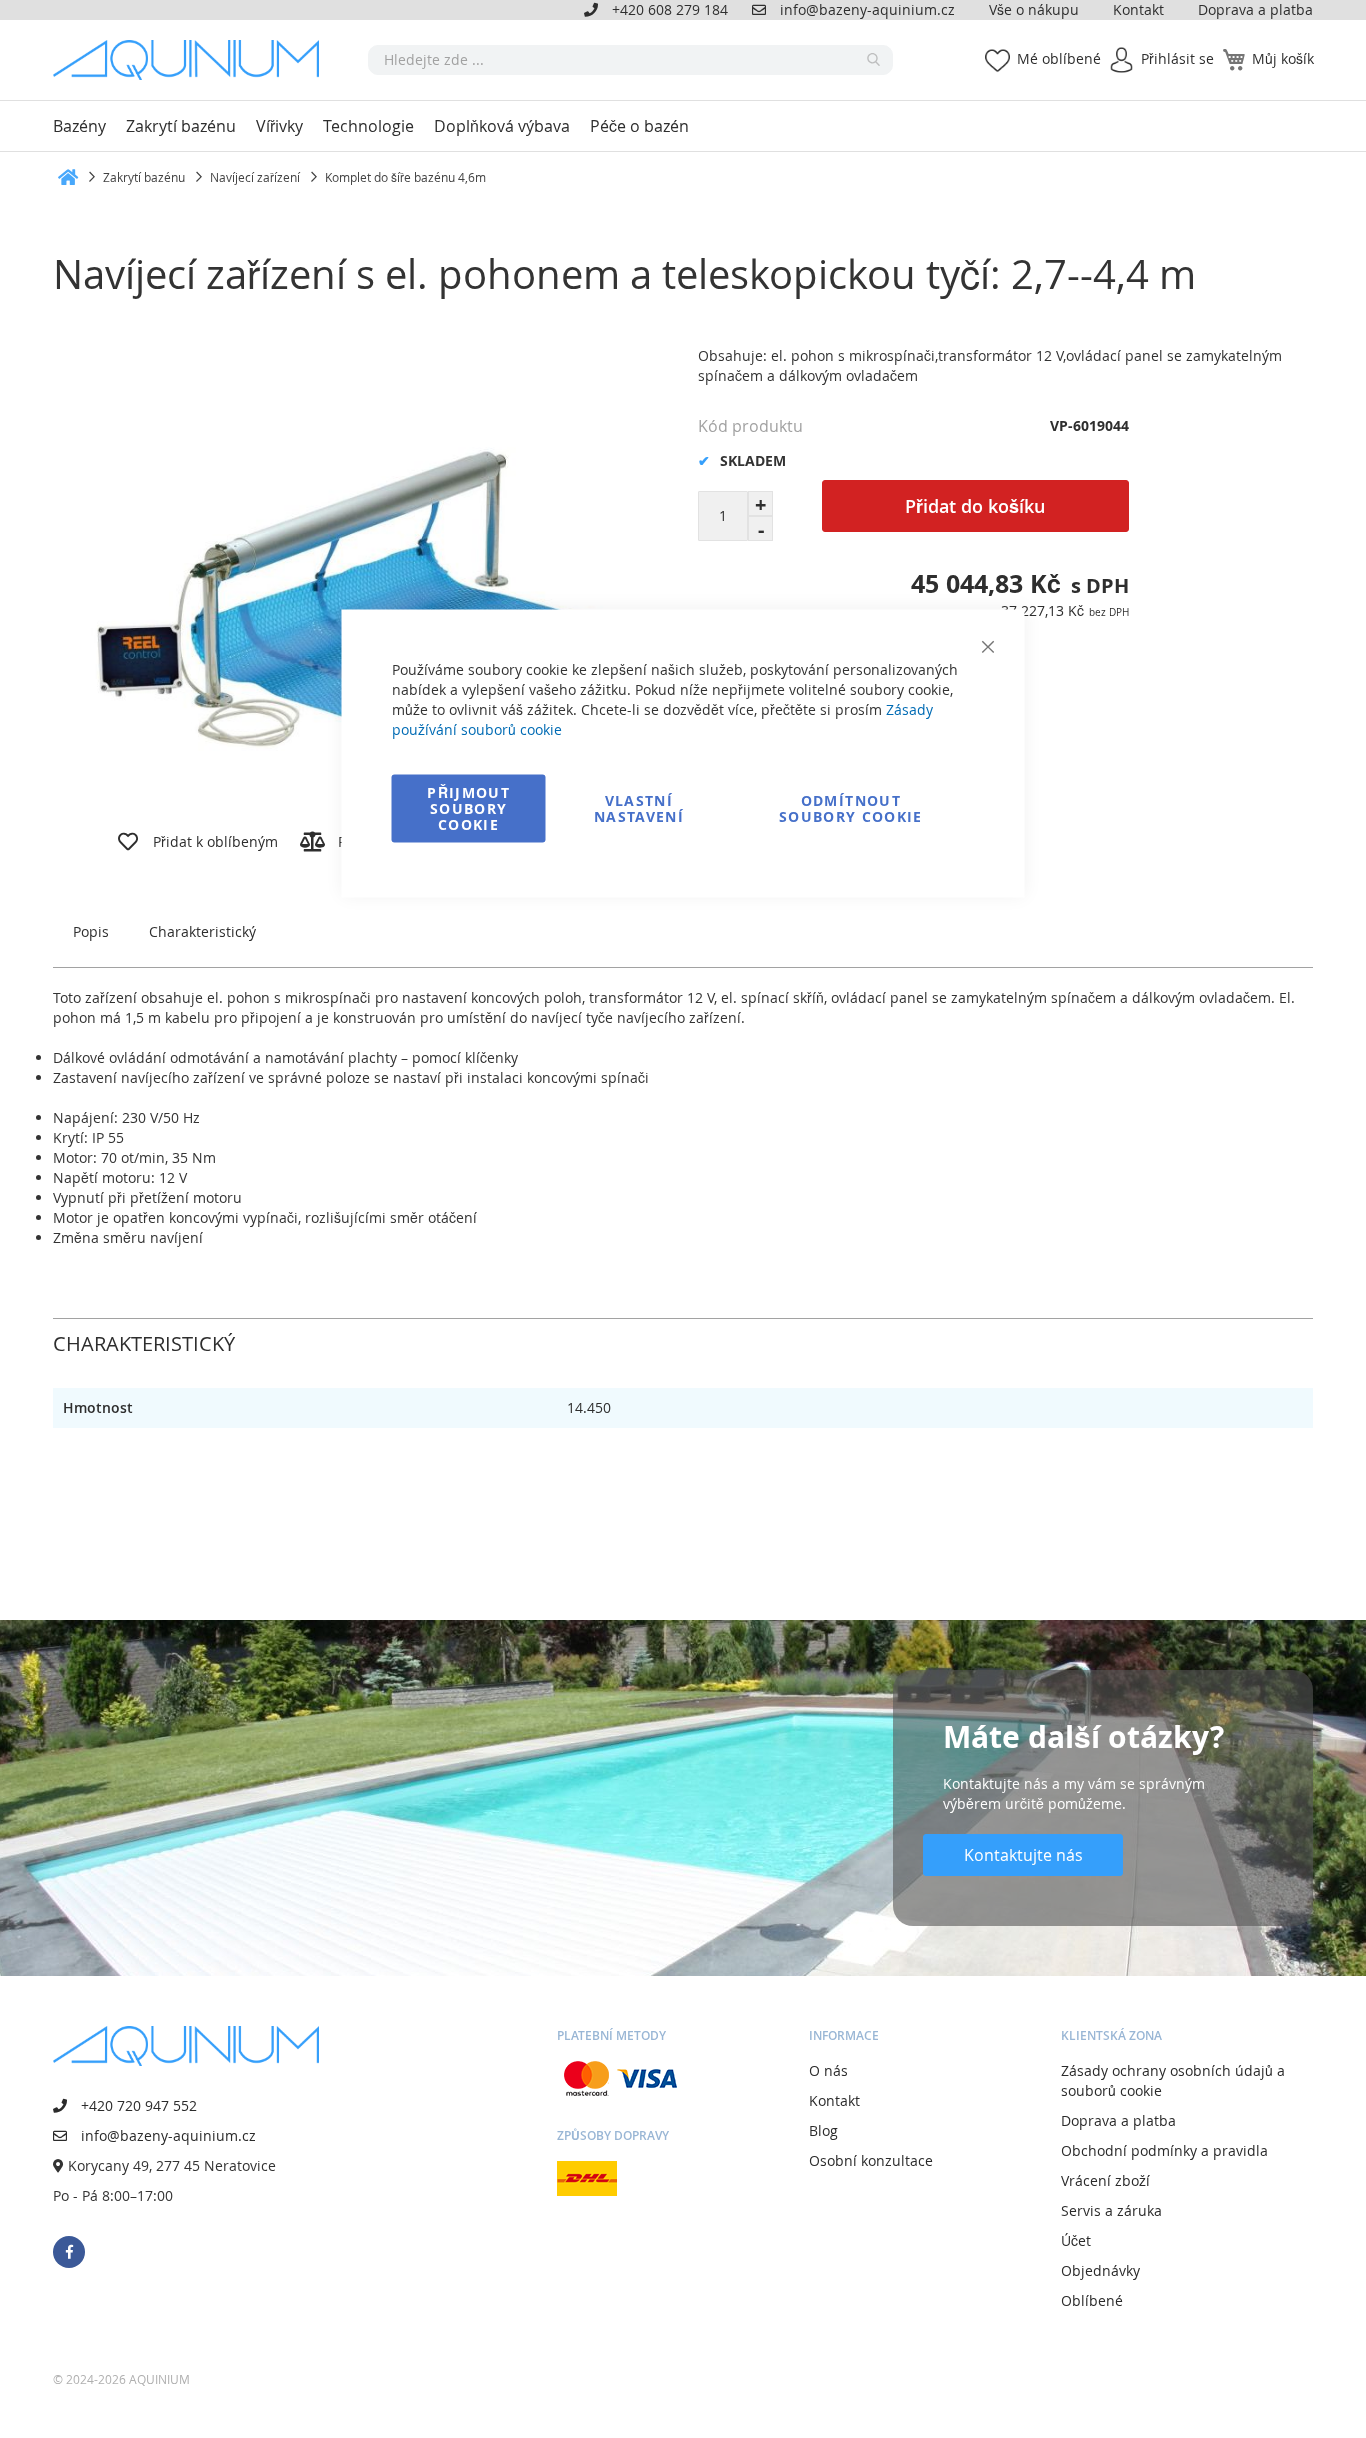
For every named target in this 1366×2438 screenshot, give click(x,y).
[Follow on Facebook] (69, 2252)
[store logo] (193, 60)
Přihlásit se (1177, 58)
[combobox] (630, 60)
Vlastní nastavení (639, 808)
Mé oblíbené (1059, 58)
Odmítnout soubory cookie (851, 808)
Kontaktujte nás (1023, 1855)
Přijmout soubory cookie (468, 808)
